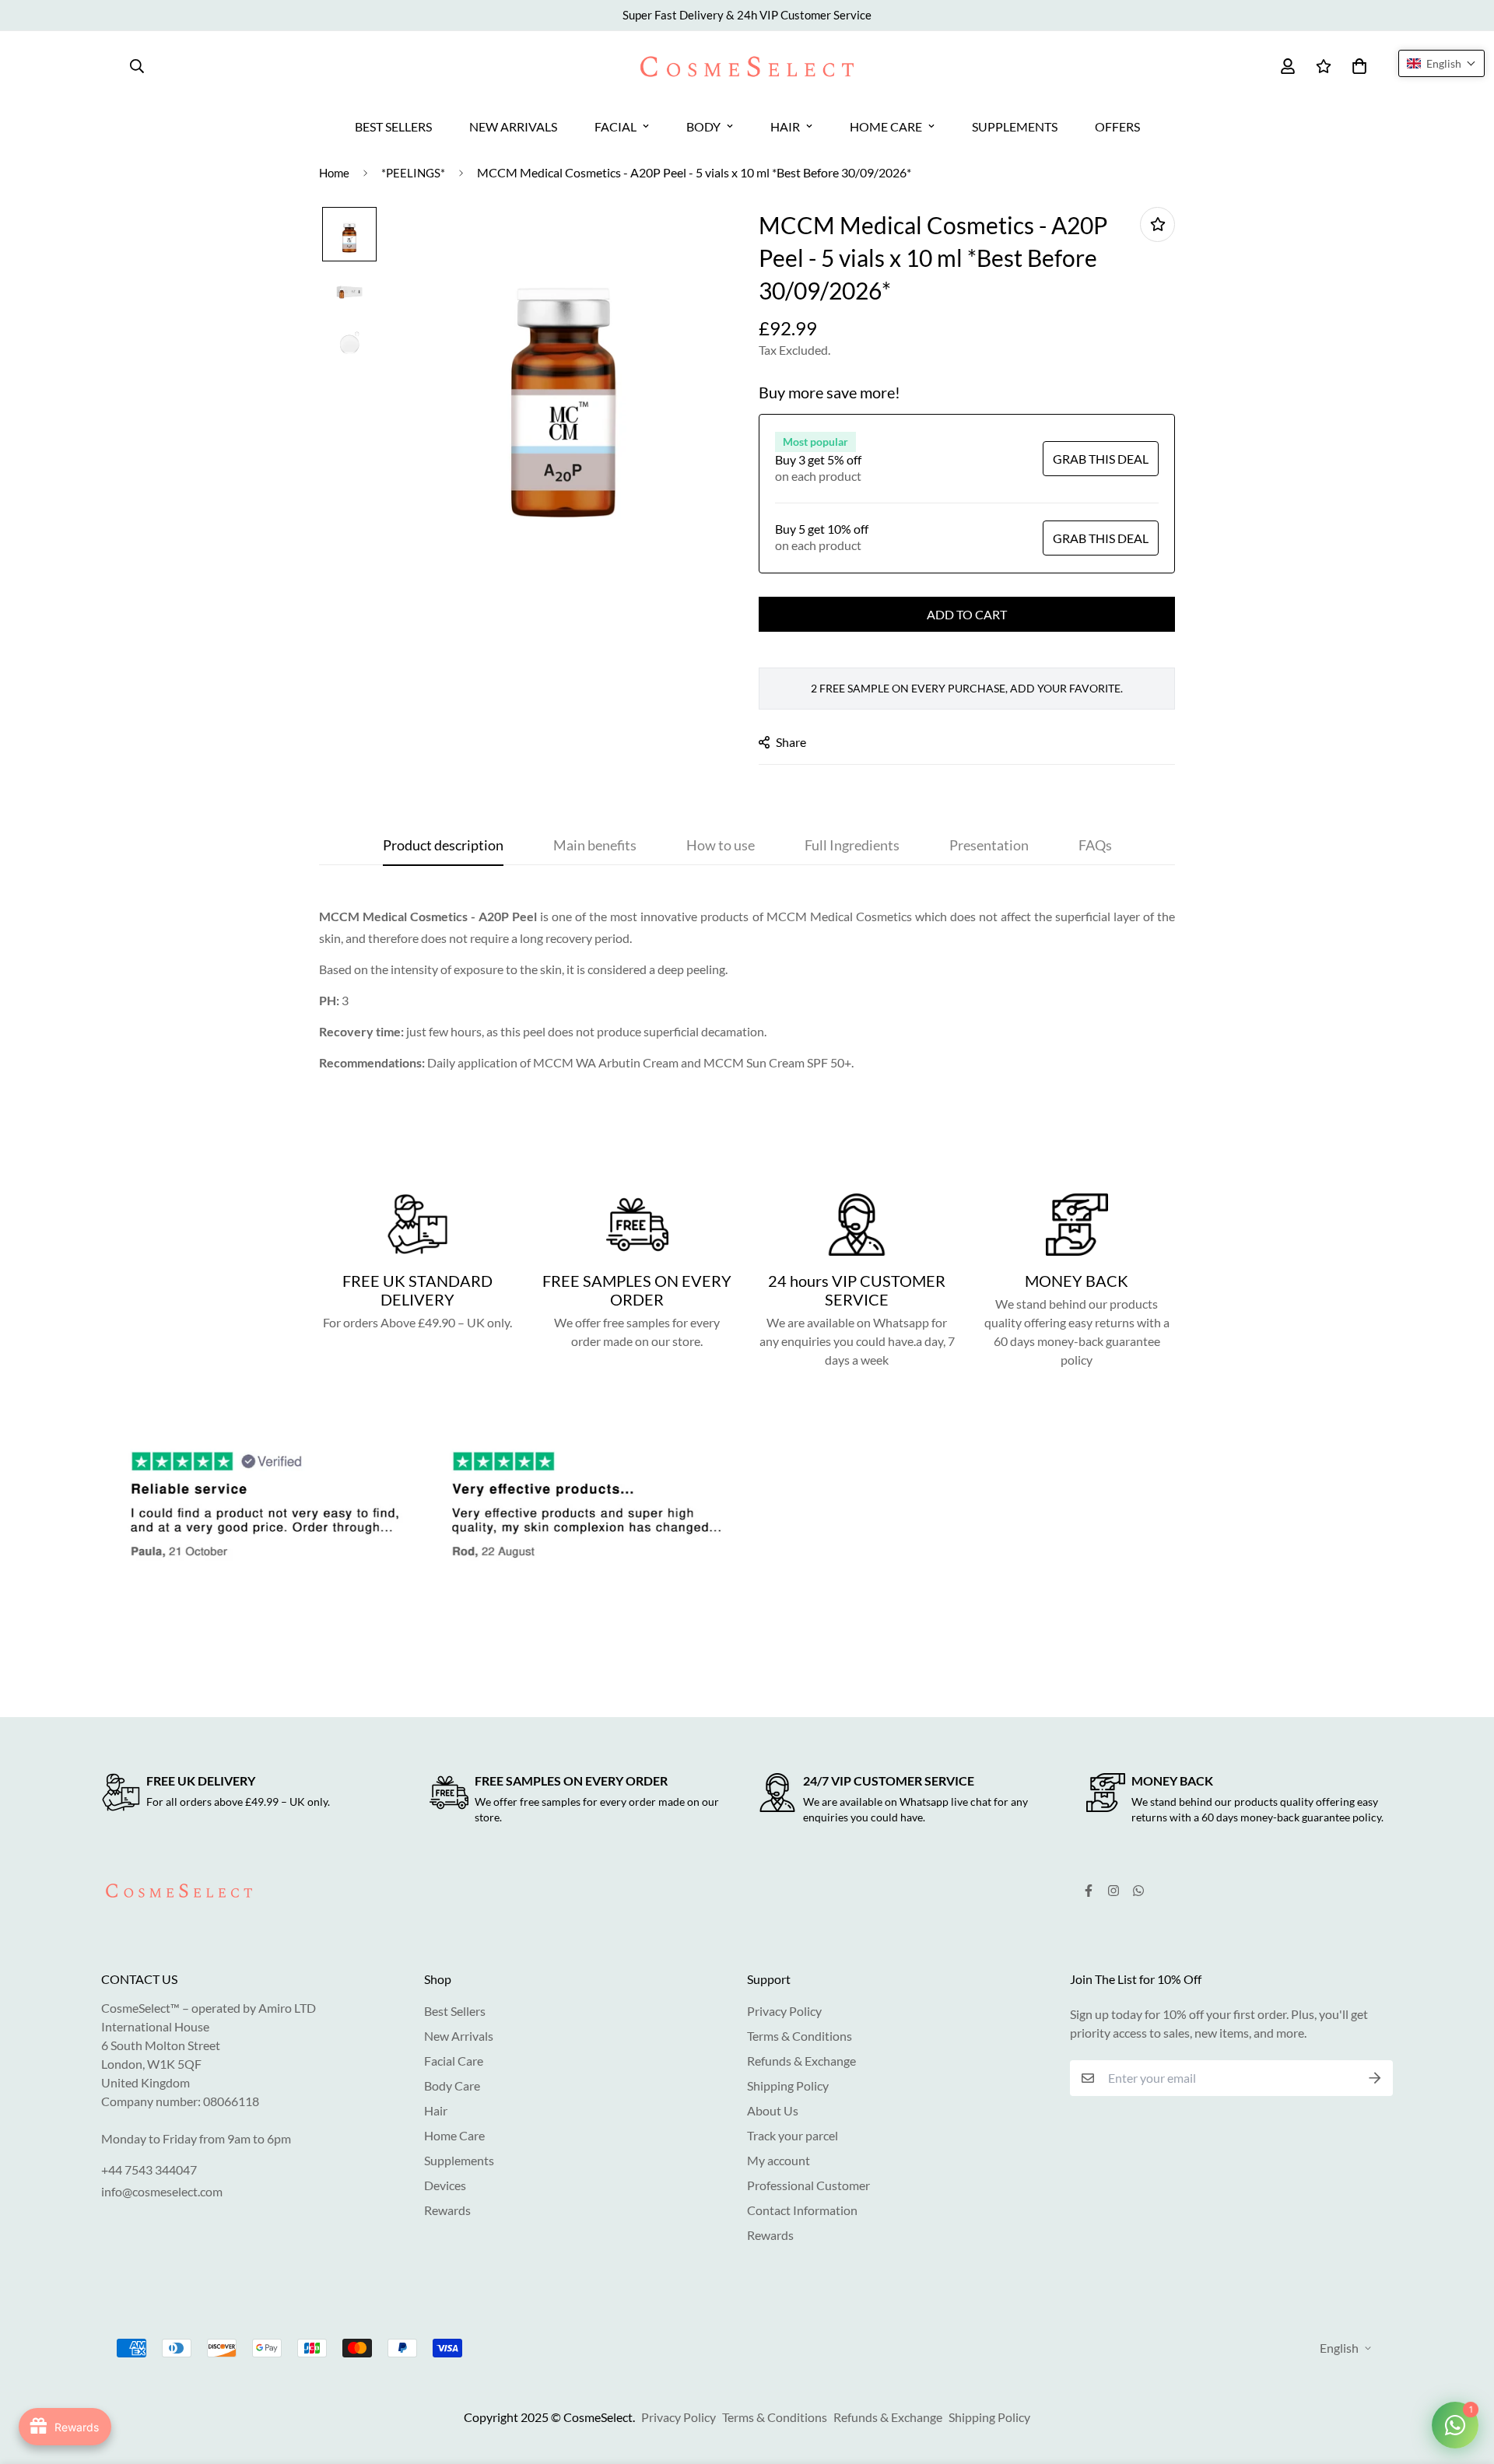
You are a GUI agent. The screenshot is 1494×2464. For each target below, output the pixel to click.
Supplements (459, 2160)
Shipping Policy (788, 2085)
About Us (773, 2110)
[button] (1441, 63)
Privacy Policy (784, 2011)
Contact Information (802, 2210)
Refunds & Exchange (801, 2061)
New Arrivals (459, 2036)
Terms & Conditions (800, 2036)
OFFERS (1117, 126)
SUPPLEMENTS (1015, 126)
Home (334, 173)
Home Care (454, 2135)
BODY (703, 126)
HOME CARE (886, 126)
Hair (436, 2110)
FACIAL (615, 126)
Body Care (452, 2085)
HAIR (785, 126)
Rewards (447, 2210)
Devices (445, 2185)
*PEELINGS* (413, 173)
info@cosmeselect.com (162, 2191)
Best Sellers (455, 2011)
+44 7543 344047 (149, 2170)
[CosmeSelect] (747, 67)
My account (779, 2160)
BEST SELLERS (393, 126)
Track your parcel (793, 2135)
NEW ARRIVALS (513, 126)
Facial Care (454, 2061)
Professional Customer (808, 2185)
